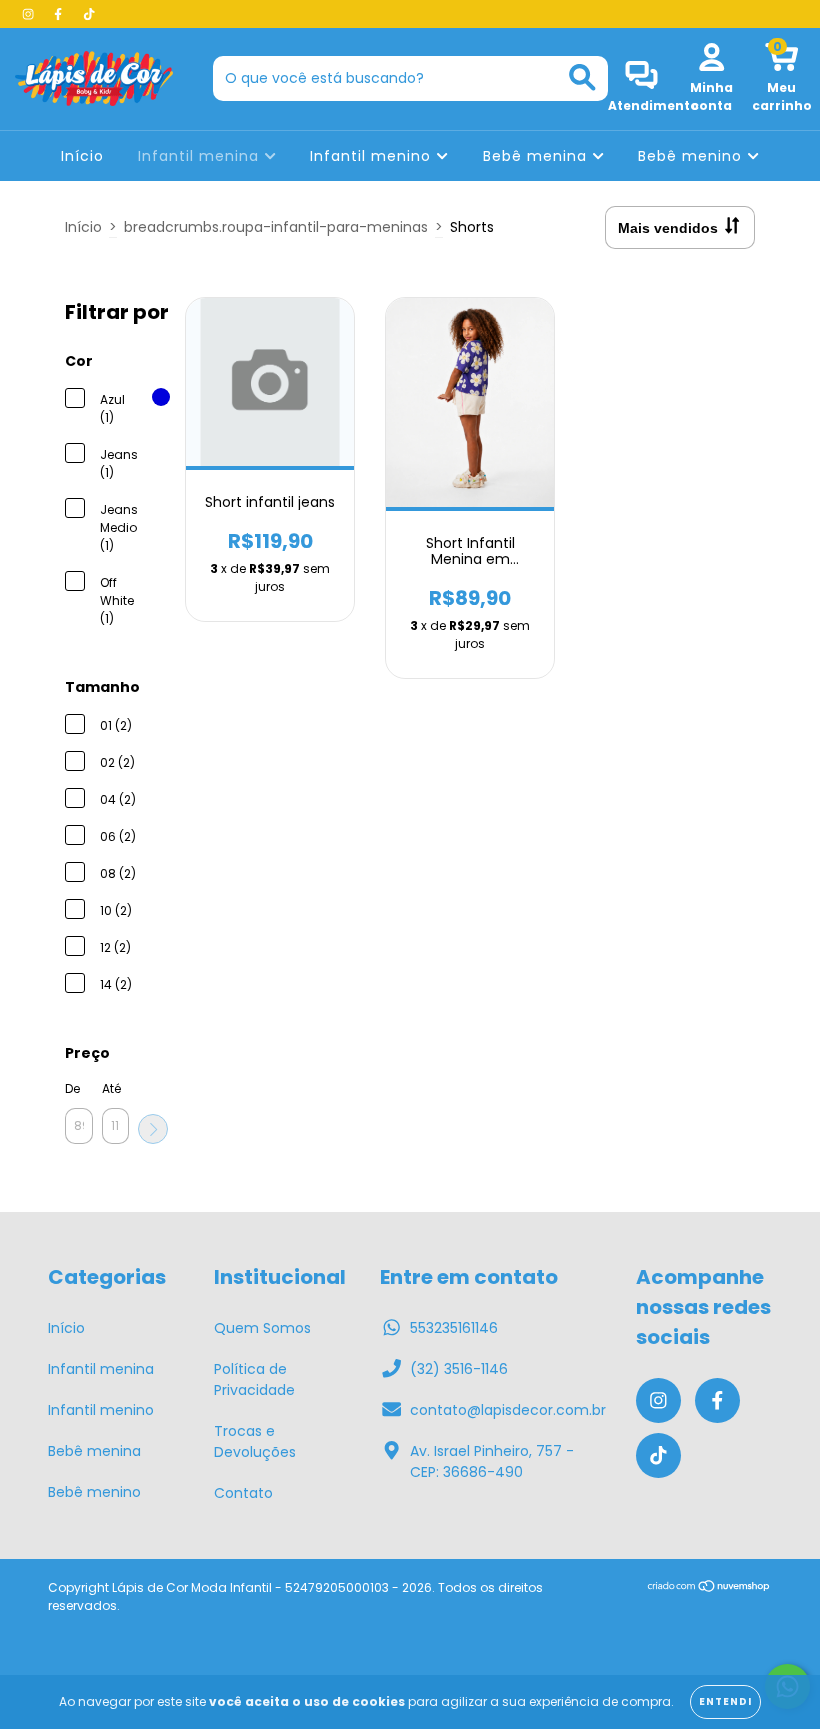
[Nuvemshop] (709, 1588)
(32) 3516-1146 (459, 1369)
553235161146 (454, 1328)
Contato (243, 1493)
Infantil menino (373, 156)
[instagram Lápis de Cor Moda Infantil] (30, 14)
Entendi (725, 1701)
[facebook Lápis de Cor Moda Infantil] (60, 14)
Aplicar (153, 1129)
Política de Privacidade (254, 1379)
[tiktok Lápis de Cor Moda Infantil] (89, 14)
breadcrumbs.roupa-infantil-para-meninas (276, 227)
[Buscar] (582, 77)
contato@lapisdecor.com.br (508, 1410)
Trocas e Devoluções (255, 1441)
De (72, 1088)
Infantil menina (201, 156)
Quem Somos (262, 1328)
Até (111, 1088)
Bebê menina (537, 156)
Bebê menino (692, 156)
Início (82, 156)
